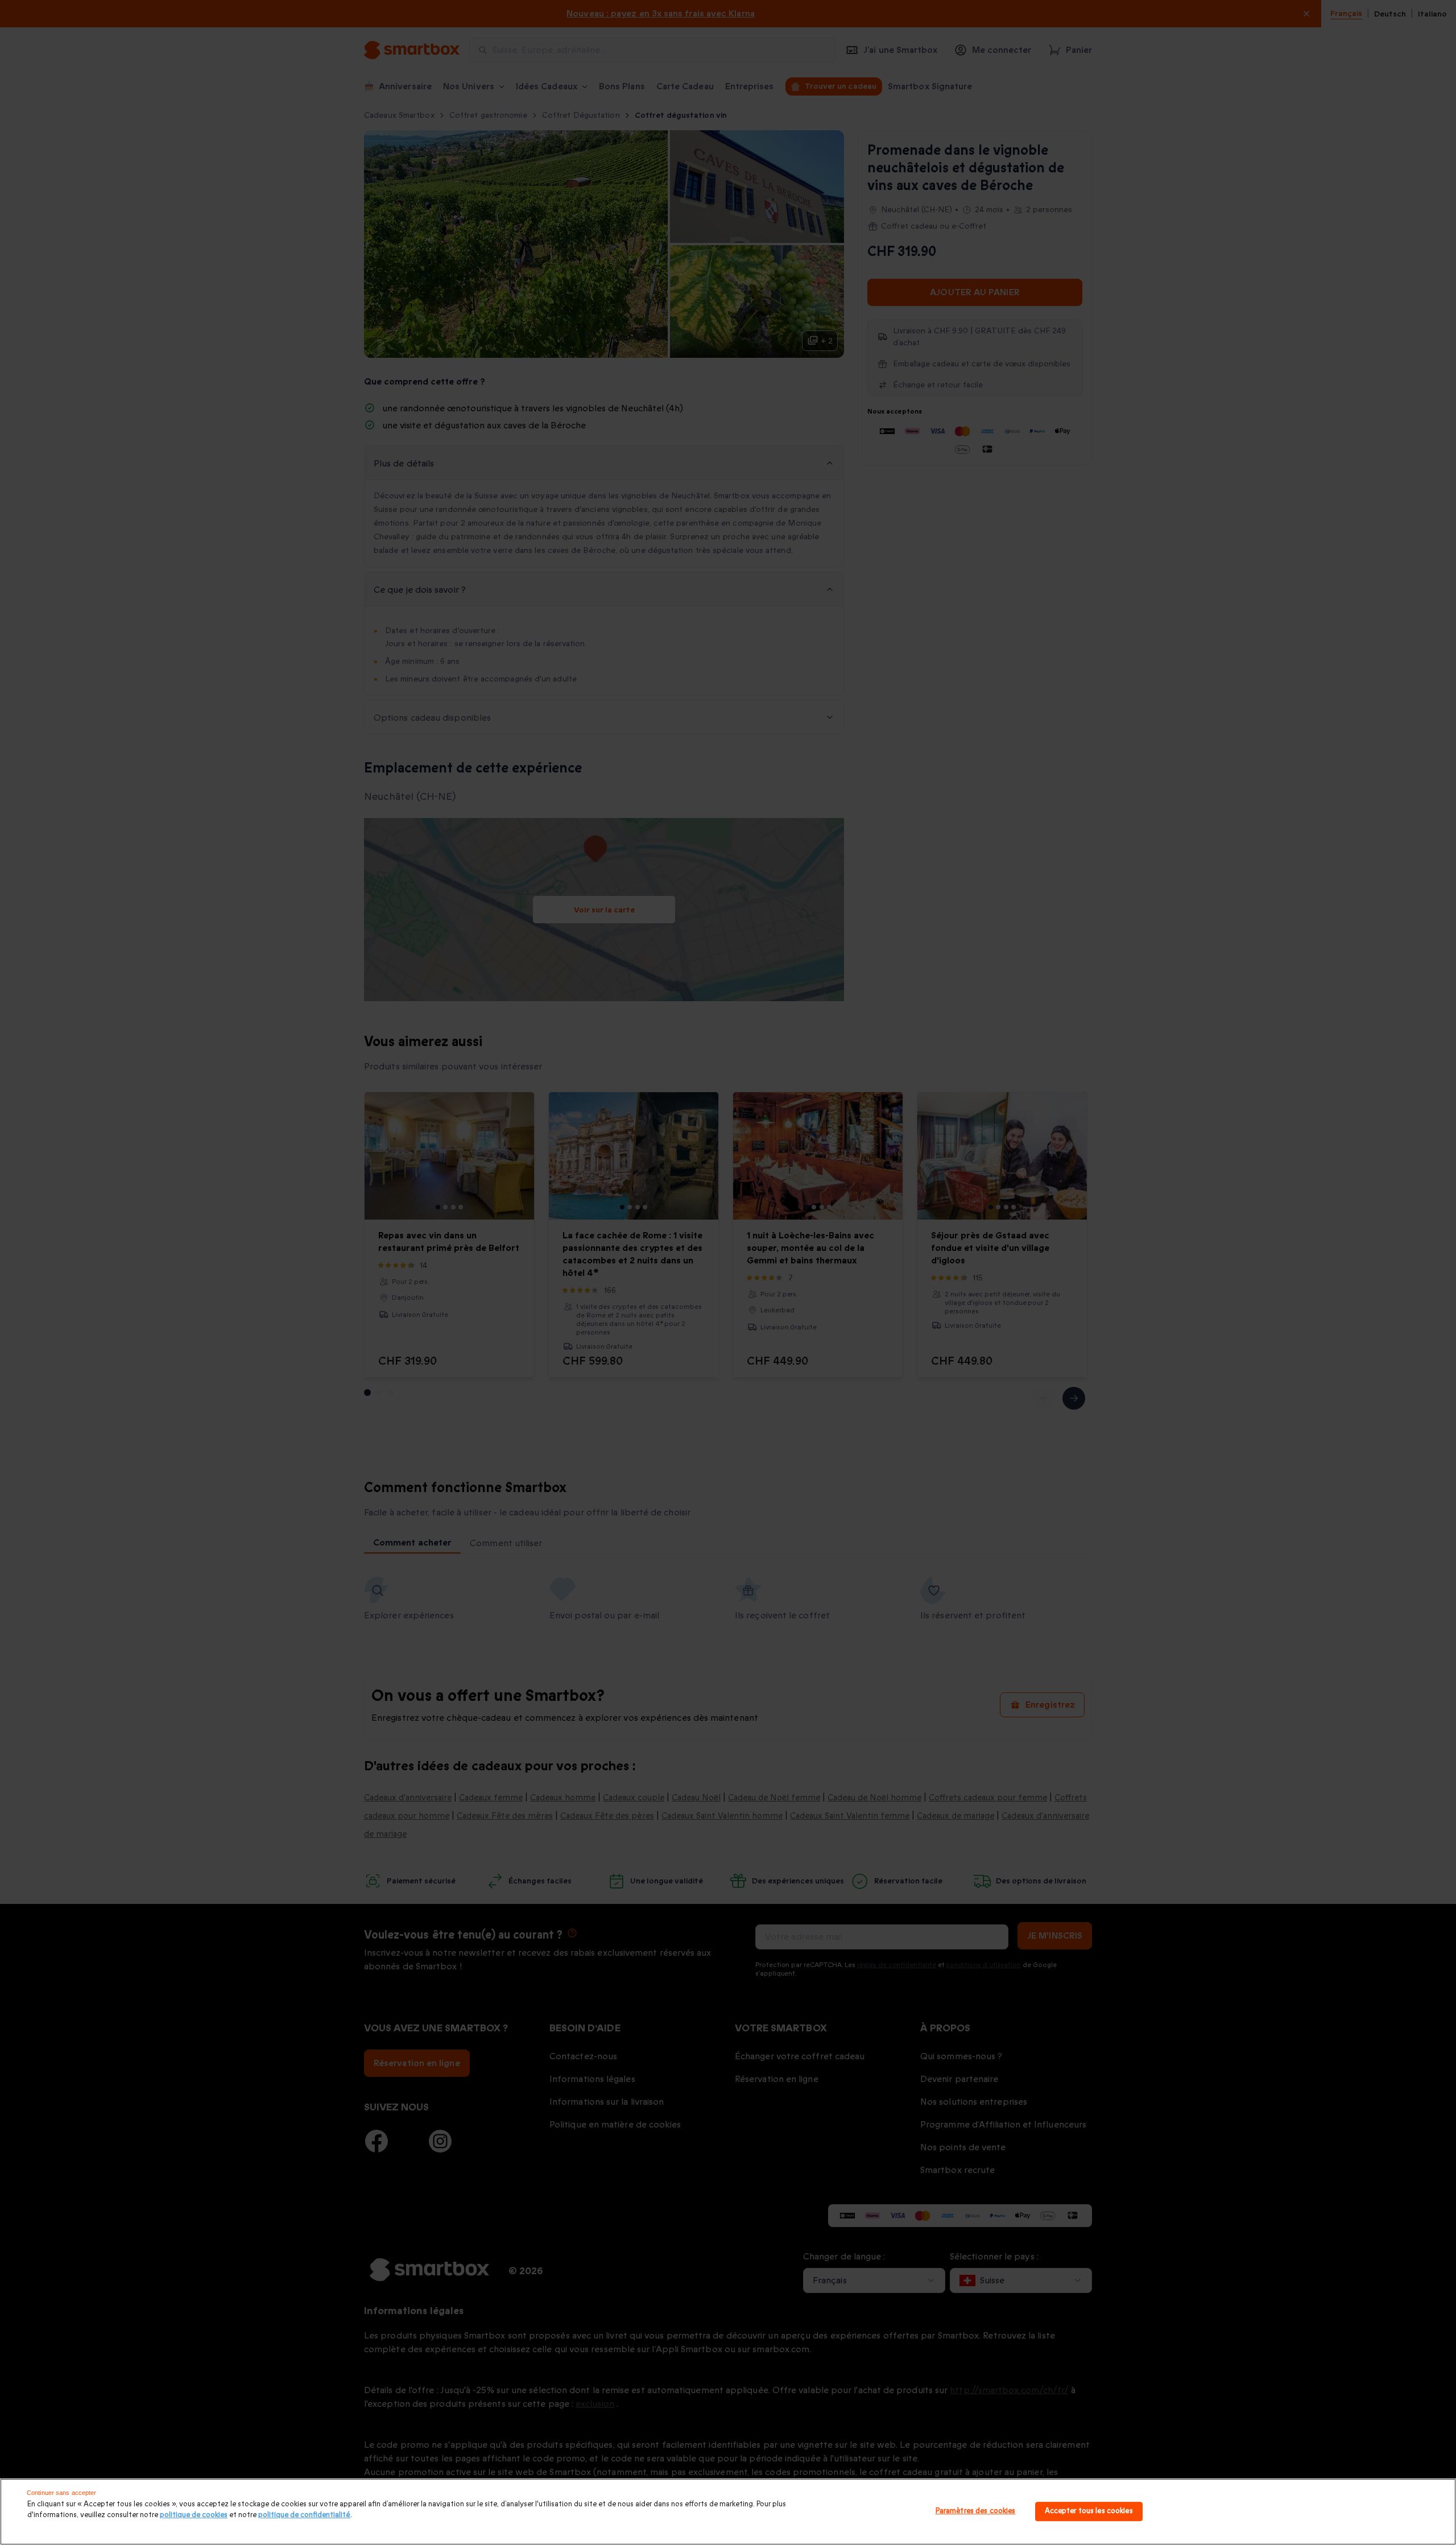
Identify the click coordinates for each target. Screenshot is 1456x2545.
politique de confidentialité (304, 2515)
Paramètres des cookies (976, 2511)
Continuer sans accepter (62, 2493)
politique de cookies (194, 2515)
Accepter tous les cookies (1089, 2511)
